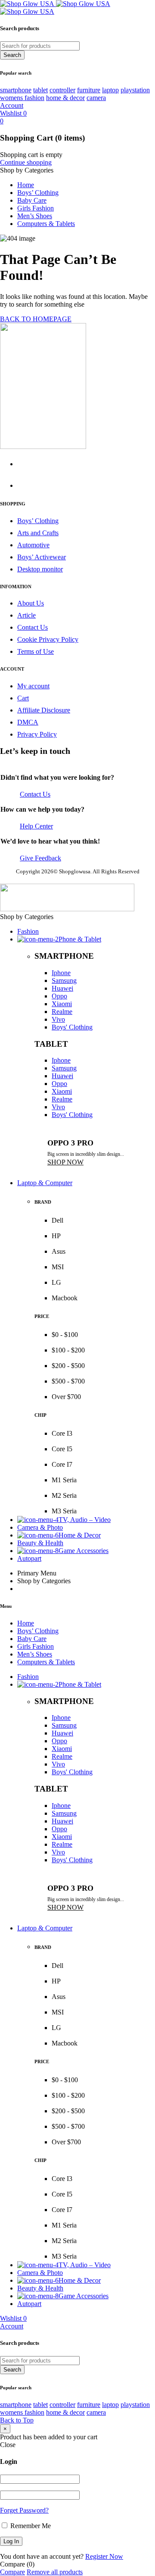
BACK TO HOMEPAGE (36, 319)
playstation (135, 90)
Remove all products (55, 2572)
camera (96, 98)
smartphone (16, 90)
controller (62, 90)
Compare (12, 2572)
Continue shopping (26, 162)
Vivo (58, 1019)
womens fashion (22, 98)
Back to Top (17, 2420)
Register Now (104, 2556)
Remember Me (30, 2526)
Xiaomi (62, 1004)
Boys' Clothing (72, 1027)
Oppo (59, 996)
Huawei (62, 988)
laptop (110, 90)
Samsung (64, 981)
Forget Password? (24, 2510)
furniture (89, 90)
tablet (40, 90)
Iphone (61, 973)
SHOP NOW (65, 1162)
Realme (62, 1012)
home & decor (65, 98)
